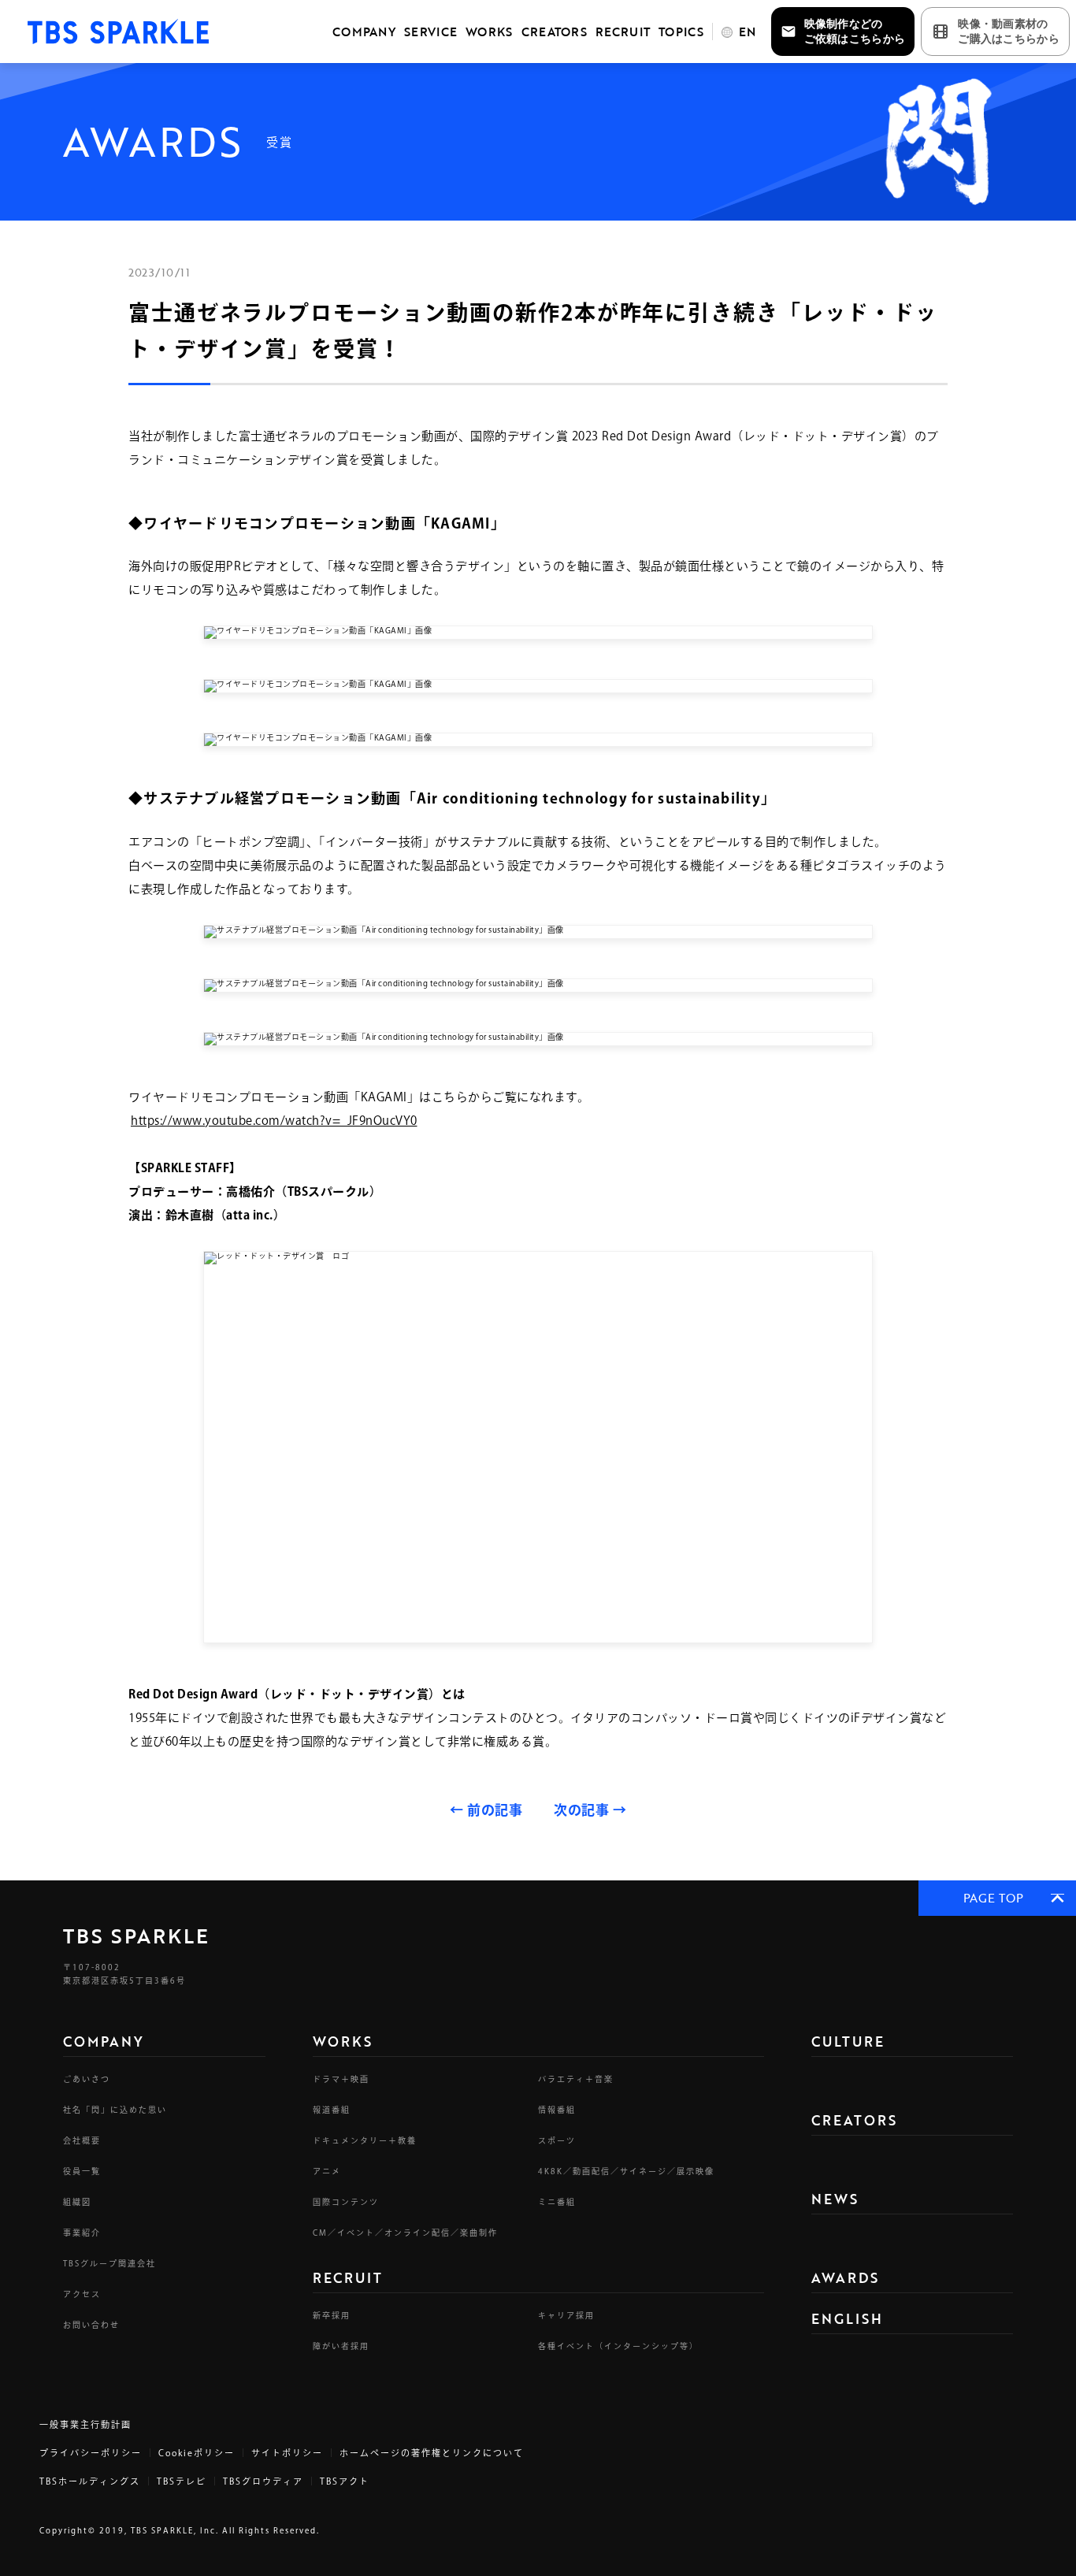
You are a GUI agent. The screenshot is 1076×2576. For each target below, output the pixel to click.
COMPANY (364, 32)
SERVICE (430, 32)
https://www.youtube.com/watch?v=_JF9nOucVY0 (274, 1121)
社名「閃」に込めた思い (115, 2110)
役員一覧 (82, 2171)
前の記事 (486, 1810)
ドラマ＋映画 (341, 2079)
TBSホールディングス (90, 2481)
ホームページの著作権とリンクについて (432, 2453)
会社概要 (82, 2140)
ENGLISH (847, 2319)
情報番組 (557, 2110)
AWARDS (845, 2278)
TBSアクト (345, 2481)
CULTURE (848, 2041)
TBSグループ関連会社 (109, 2263)
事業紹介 (82, 2233)
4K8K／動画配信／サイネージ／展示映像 (626, 2171)
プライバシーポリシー (91, 2453)
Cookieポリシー (197, 2453)
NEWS (835, 2199)
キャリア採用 (566, 2315)
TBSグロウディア (263, 2481)
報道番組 (332, 2110)
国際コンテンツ (346, 2202)
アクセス (82, 2294)
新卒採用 (332, 2315)
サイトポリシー (287, 2453)
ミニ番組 (557, 2202)
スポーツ (557, 2140)
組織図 (77, 2202)
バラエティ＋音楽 (576, 2079)
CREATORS (554, 32)
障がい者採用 (341, 2346)
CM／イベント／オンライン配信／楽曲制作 (405, 2233)
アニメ (327, 2171)
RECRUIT (623, 32)
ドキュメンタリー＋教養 (365, 2140)
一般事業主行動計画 (85, 2424)
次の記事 (590, 1810)
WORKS (489, 32)
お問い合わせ (91, 2325)
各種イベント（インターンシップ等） (618, 2346)
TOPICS (681, 32)
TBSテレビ (182, 2481)
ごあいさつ (87, 2079)
